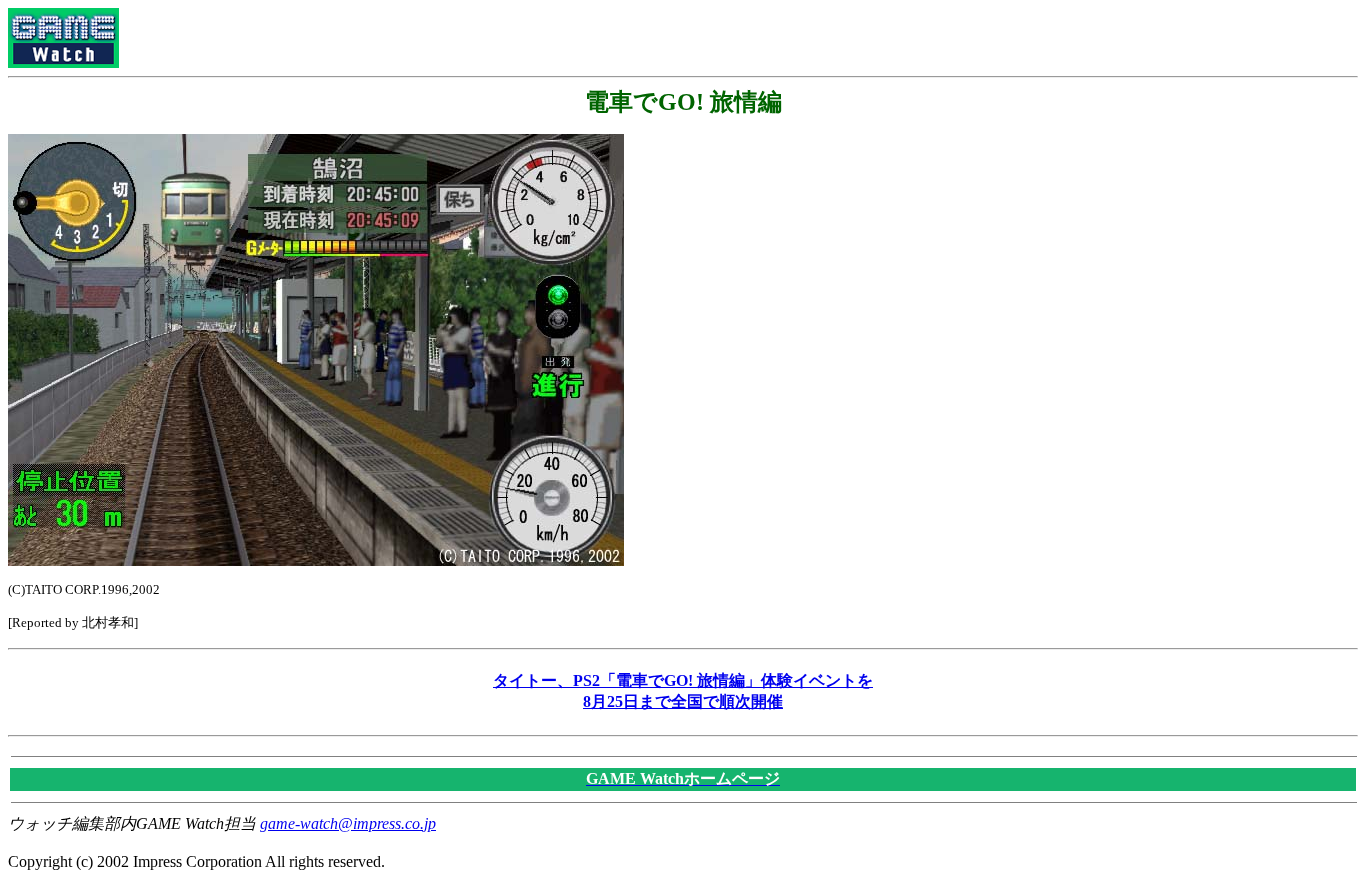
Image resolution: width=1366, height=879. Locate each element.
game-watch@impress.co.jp (348, 823)
